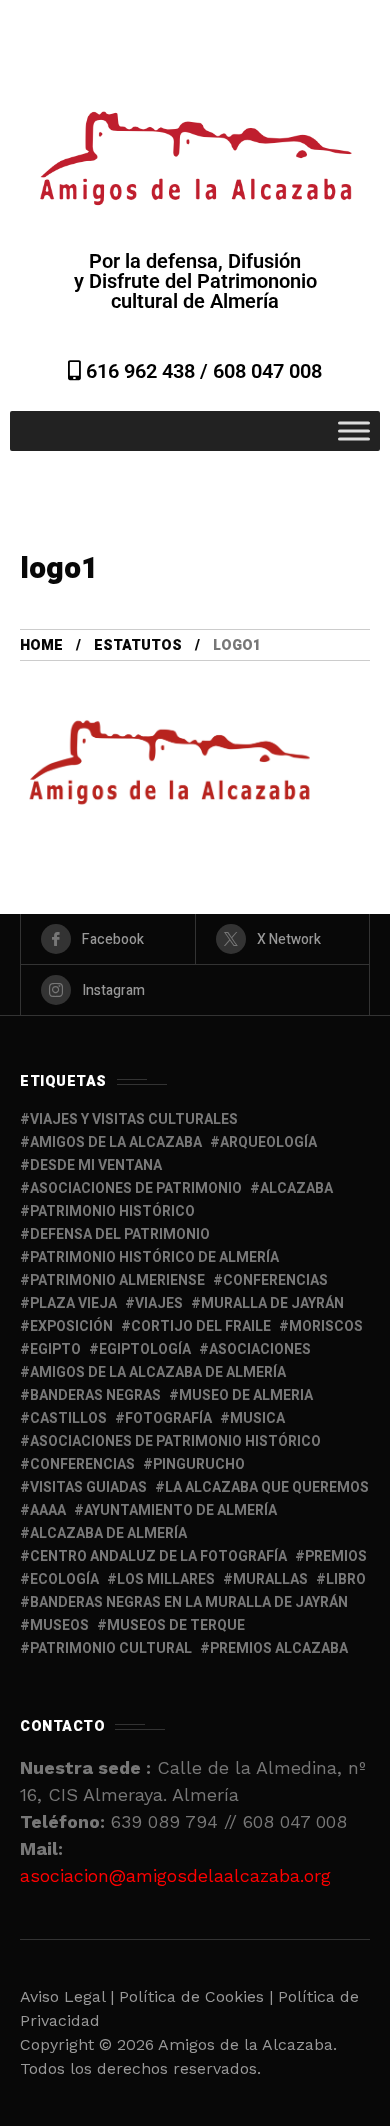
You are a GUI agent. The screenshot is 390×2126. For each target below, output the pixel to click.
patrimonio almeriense (117, 1280)
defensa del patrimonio (120, 1234)
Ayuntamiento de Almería (180, 1510)
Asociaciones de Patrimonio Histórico (175, 1441)
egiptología (145, 1349)
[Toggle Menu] (354, 430)
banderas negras (95, 1395)
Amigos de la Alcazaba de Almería (158, 1372)
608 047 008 (267, 371)
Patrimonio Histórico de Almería (154, 1257)
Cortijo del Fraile (201, 1326)
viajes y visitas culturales (134, 1119)
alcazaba (296, 1188)
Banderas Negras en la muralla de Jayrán (189, 1602)
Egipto (55, 1349)
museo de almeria (246, 1395)
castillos (68, 1418)
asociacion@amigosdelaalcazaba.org (175, 1875)
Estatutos (138, 645)
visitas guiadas (88, 1487)
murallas (270, 1579)
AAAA (48, 1510)
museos (59, 1625)
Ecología (64, 1579)
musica (257, 1418)
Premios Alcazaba (279, 1648)
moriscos (326, 1326)
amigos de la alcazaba (116, 1142)
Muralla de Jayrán (272, 1303)
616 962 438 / (147, 371)
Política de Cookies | (198, 1996)
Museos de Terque (176, 1625)
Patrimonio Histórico (112, 1211)
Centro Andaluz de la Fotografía (158, 1556)
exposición (71, 1326)
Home (41, 645)
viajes (159, 1303)
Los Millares (166, 1579)
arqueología (268, 1142)
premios (336, 1556)
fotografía (168, 1418)
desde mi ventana (96, 1165)
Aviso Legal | (67, 1996)
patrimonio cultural (111, 1648)
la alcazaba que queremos (267, 1487)
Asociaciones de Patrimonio (136, 1188)
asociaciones (260, 1349)
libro (346, 1579)
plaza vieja (73, 1303)
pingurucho (199, 1464)
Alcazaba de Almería (108, 1533)
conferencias (275, 1280)
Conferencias (82, 1464)
